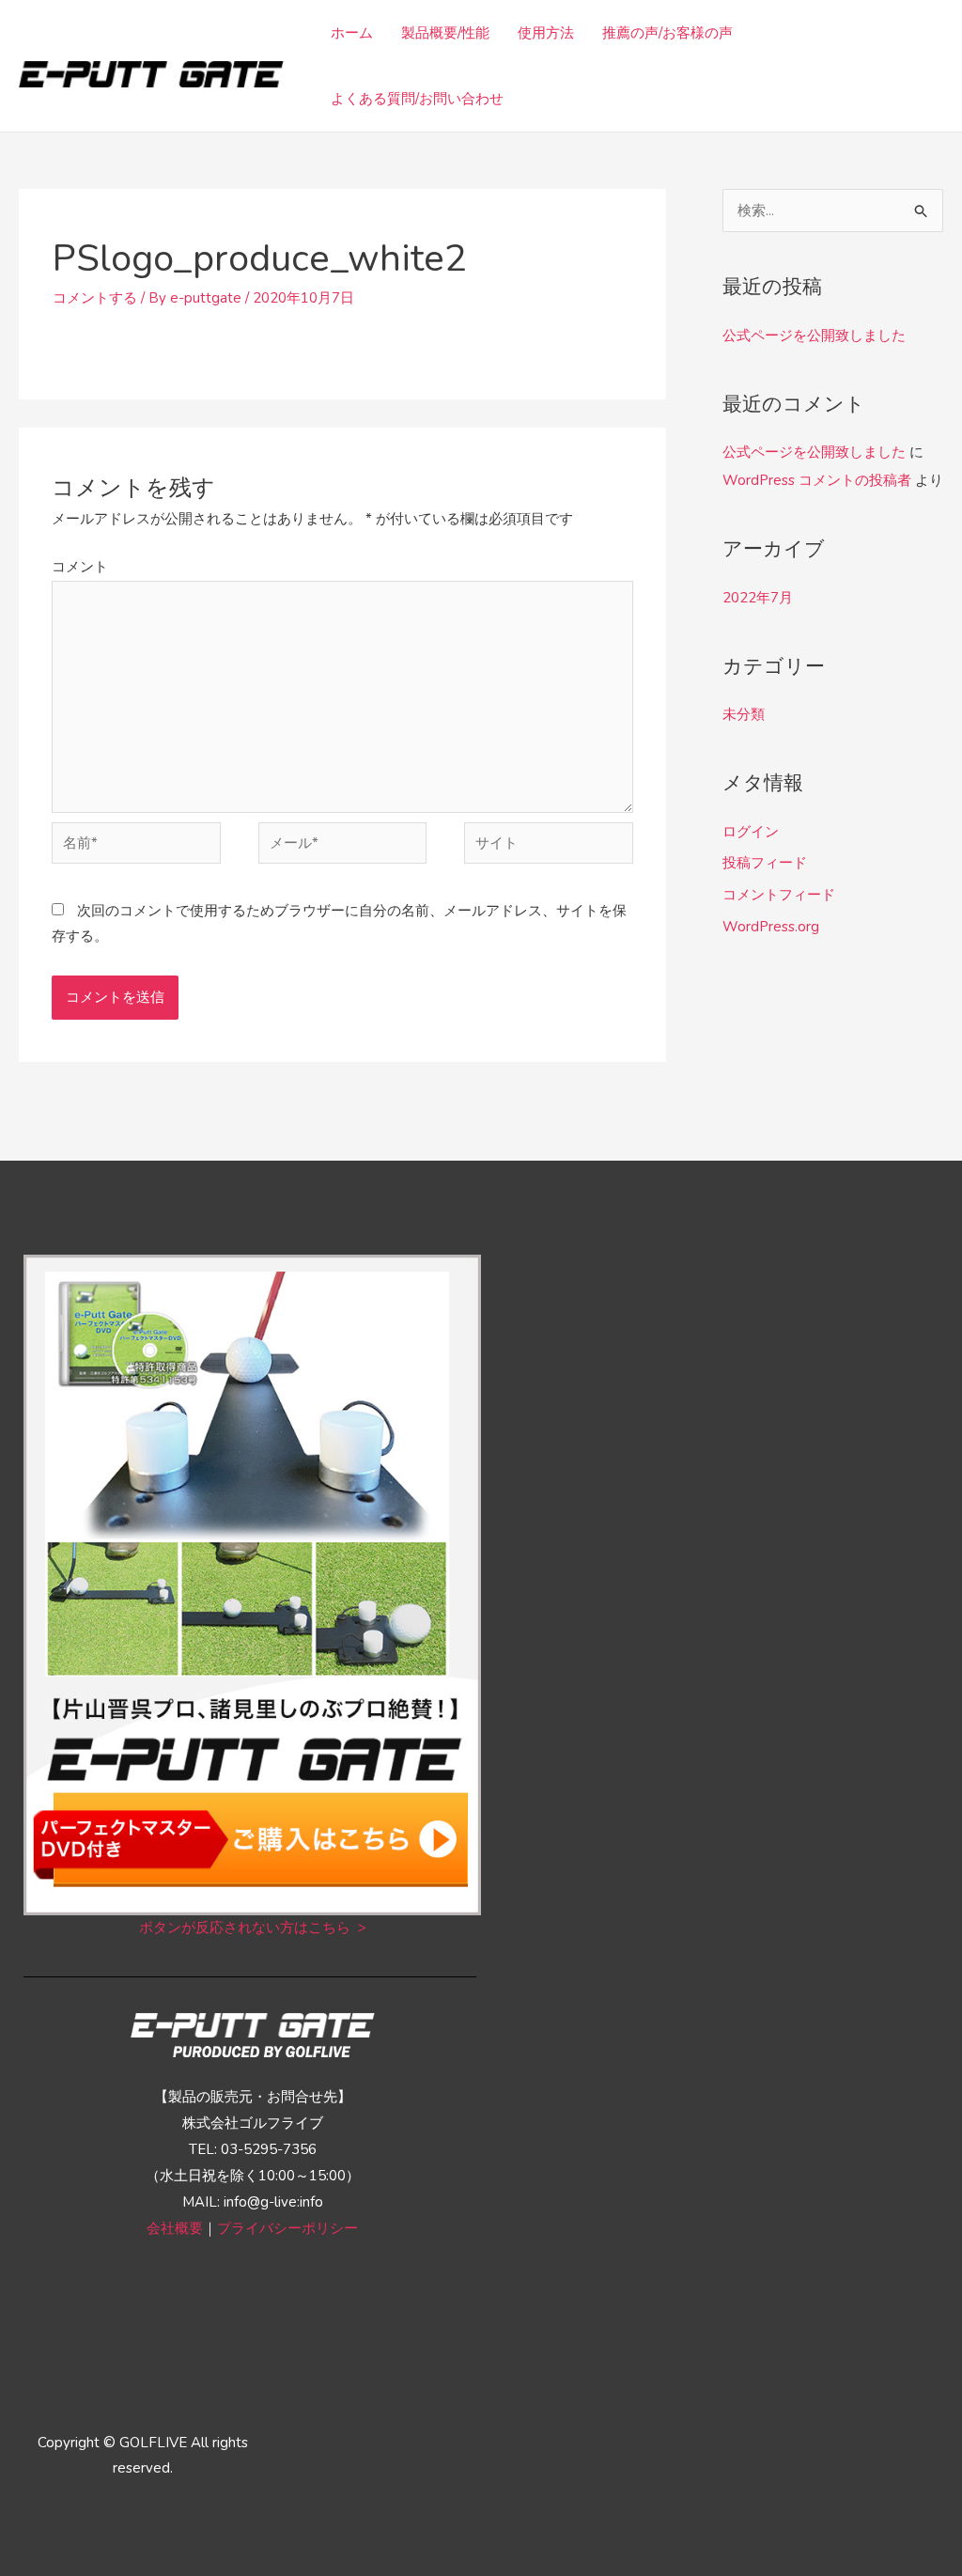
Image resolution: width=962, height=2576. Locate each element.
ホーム (352, 33)
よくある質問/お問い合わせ (417, 99)
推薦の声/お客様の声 (667, 33)
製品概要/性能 (445, 33)
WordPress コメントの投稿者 (817, 480)
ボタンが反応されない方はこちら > (253, 1928)
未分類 (744, 714)
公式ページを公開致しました (814, 336)
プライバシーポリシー (287, 2228)
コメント (80, 567)
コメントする (95, 298)
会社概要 (175, 2228)
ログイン (751, 832)
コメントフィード (779, 895)
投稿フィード (765, 863)
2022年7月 (758, 598)
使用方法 (546, 33)
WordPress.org (771, 927)
